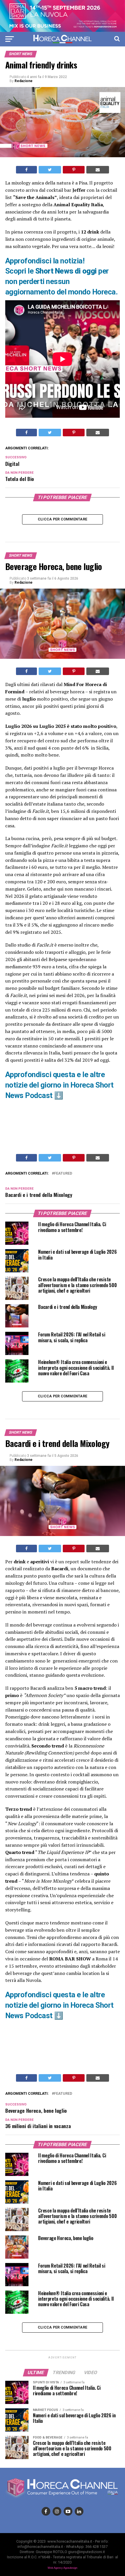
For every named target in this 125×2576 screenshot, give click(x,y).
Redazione (24, 81)
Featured (63, 1174)
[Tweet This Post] (50, 170)
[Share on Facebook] (26, 170)
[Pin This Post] (74, 170)
